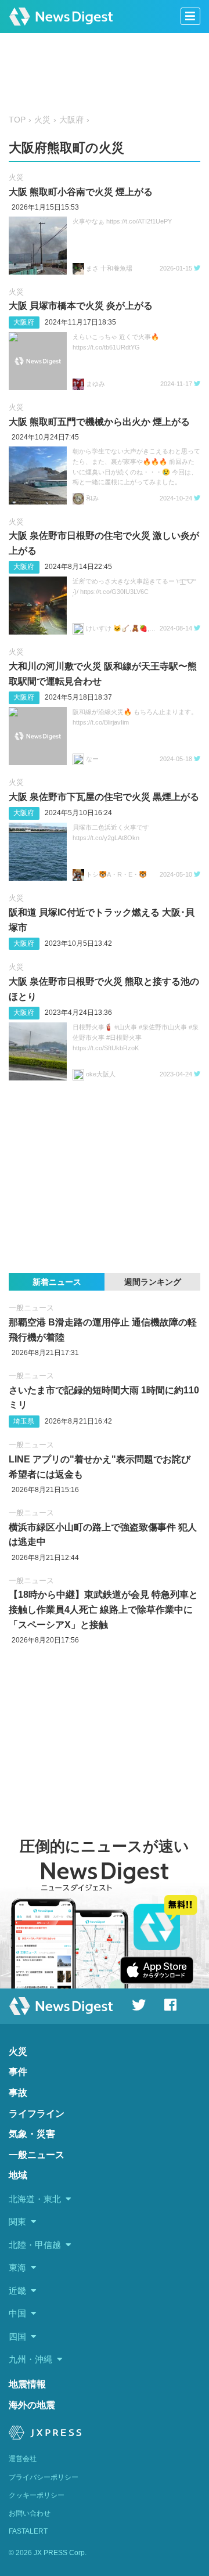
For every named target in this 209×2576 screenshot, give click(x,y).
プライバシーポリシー (44, 2477)
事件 (18, 2072)
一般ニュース (31, 1308)
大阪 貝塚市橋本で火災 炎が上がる (81, 306)
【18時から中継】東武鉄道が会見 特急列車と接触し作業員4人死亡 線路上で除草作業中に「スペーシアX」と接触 (103, 1609)
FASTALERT (28, 2531)
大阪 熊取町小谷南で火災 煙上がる (81, 192)
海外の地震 (32, 2405)
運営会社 (23, 2459)
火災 (42, 120)
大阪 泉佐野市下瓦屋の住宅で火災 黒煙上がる (104, 797)
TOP (17, 120)
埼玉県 (24, 1421)
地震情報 (27, 2384)
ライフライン (37, 2114)
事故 (18, 2093)
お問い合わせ (30, 2513)
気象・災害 (32, 2134)
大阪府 (71, 120)
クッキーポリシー (37, 2495)
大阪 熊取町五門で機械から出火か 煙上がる (99, 422)
